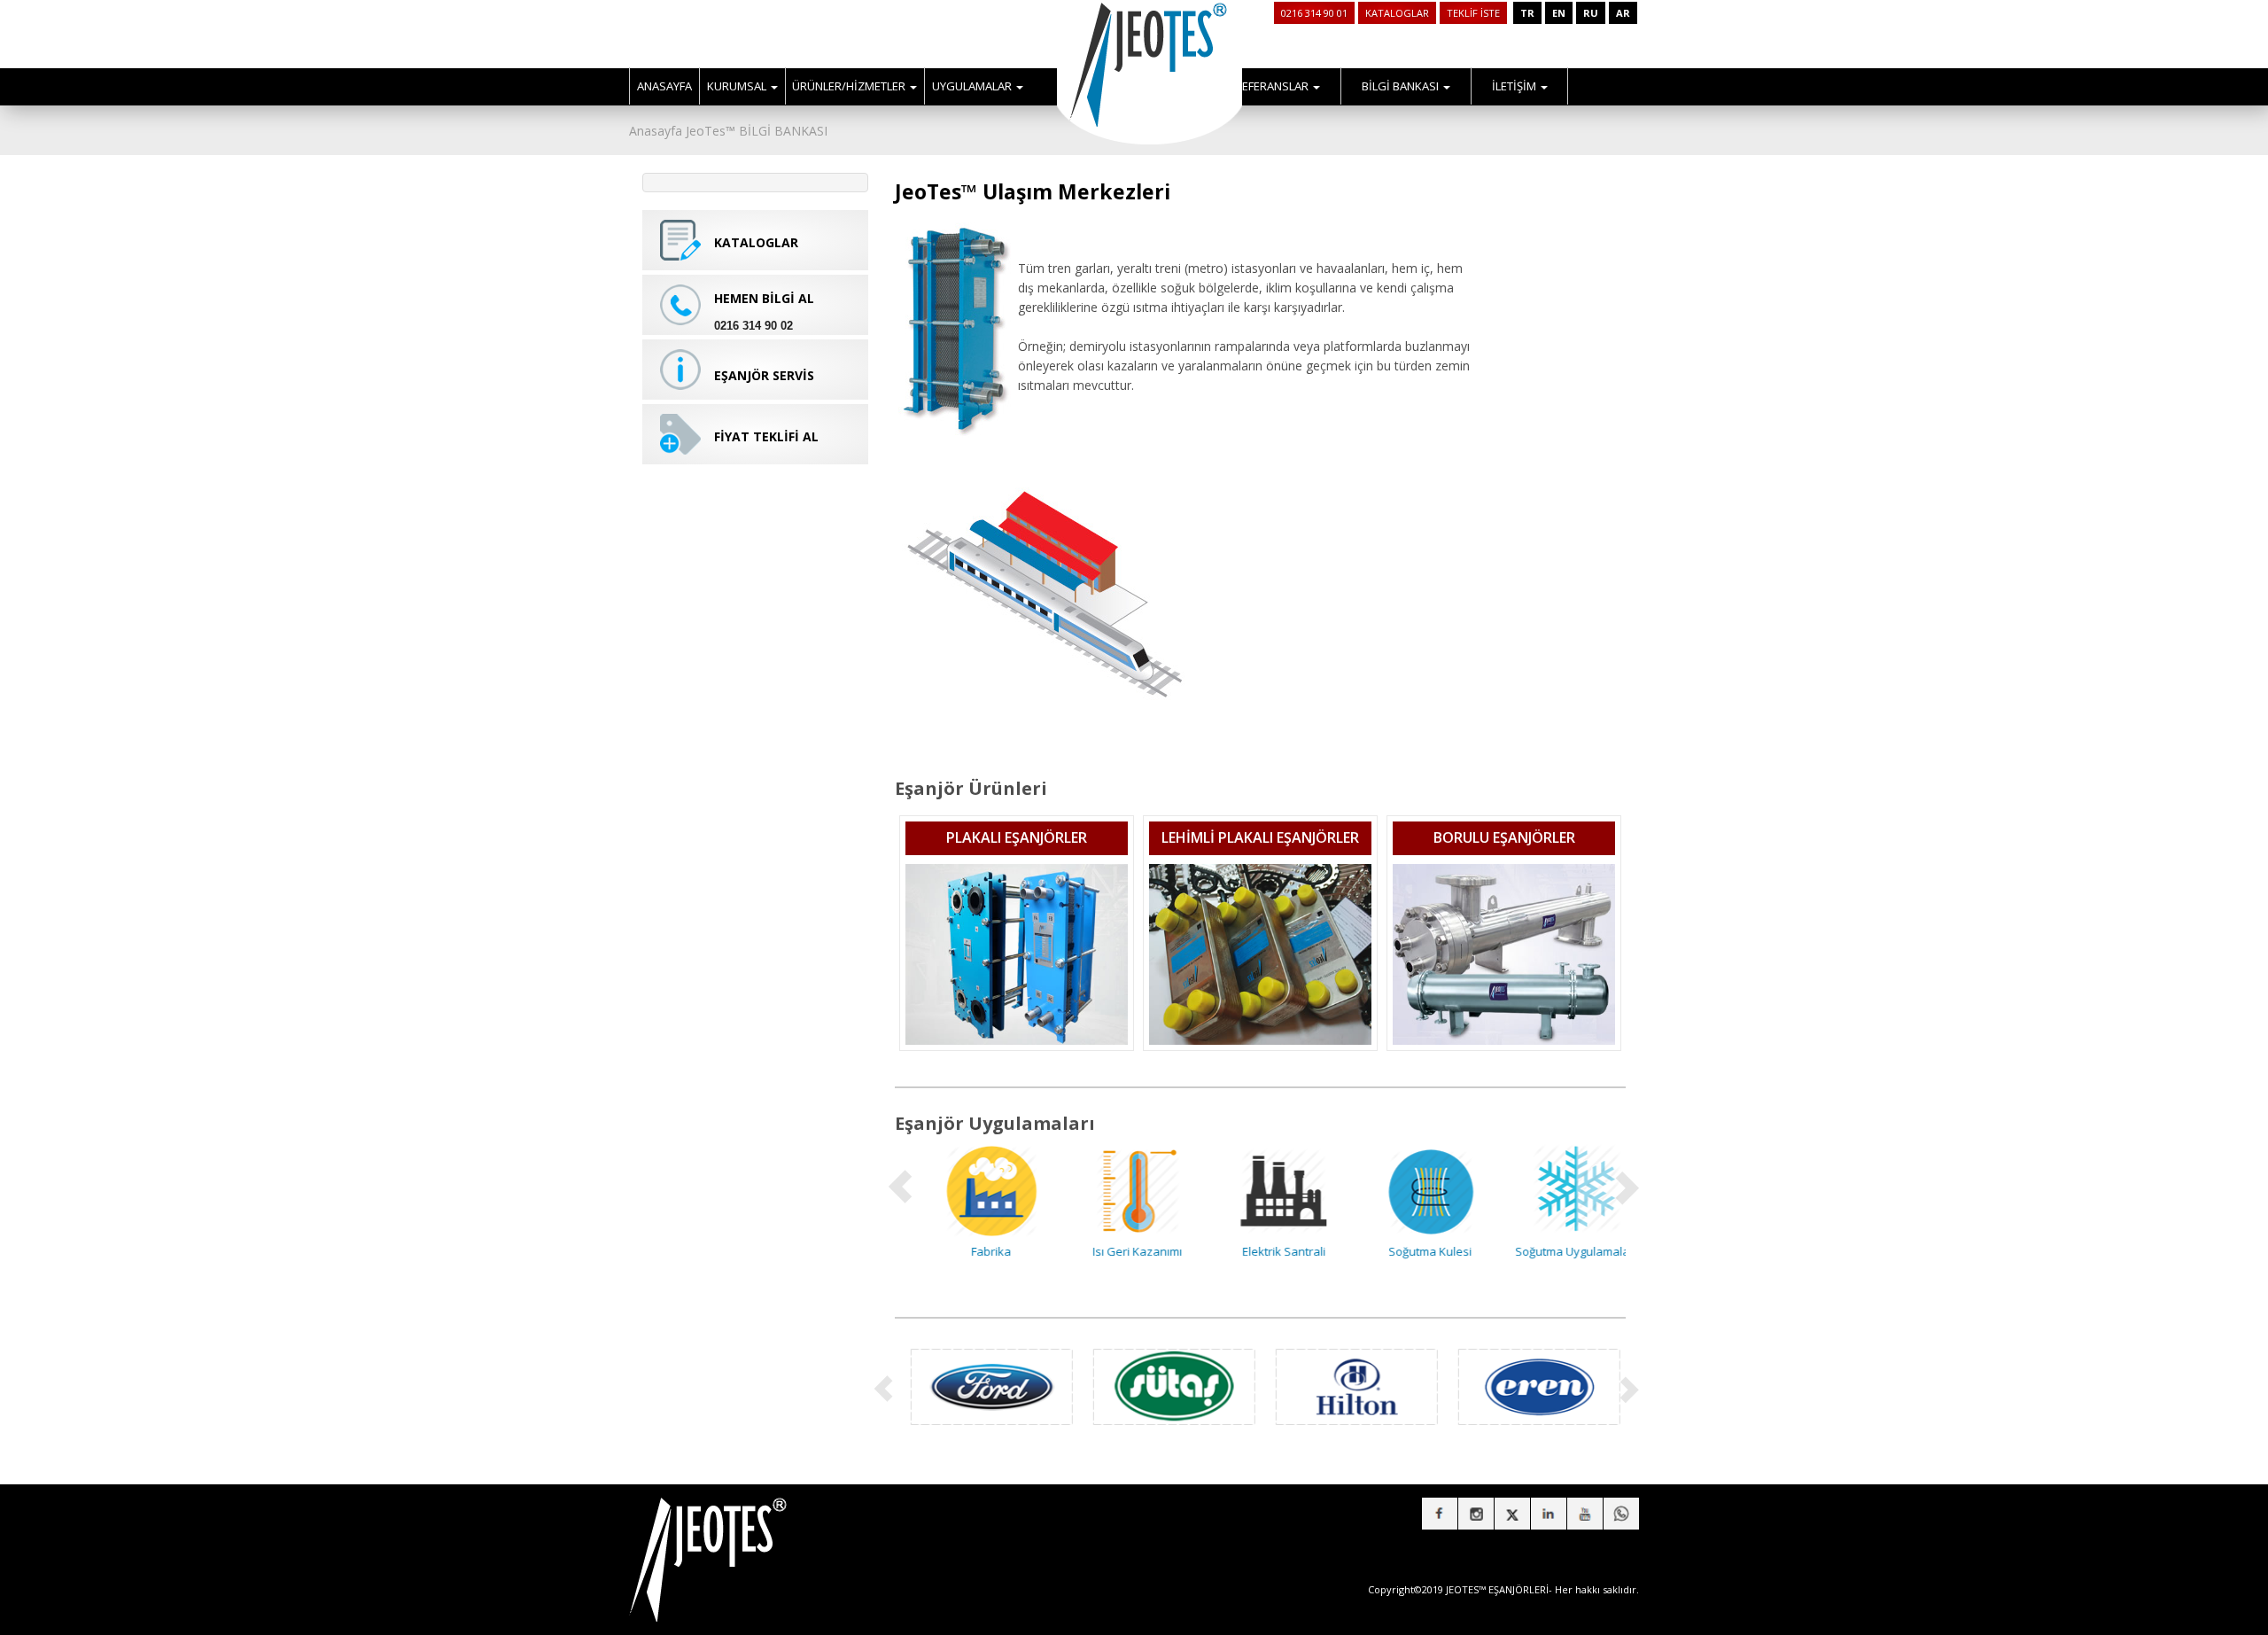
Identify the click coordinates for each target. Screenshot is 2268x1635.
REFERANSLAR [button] (1273, 86)
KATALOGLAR (1397, 13)
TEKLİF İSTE (1473, 13)
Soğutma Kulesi (1407, 1251)
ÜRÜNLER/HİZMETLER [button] (850, 86)
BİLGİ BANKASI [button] (1402, 86)
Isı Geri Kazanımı (1114, 1251)
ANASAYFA (664, 86)
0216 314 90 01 (1314, 13)
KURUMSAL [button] (738, 86)
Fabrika (968, 1251)
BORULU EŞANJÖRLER (1504, 837)
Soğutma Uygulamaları (1553, 1251)
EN (1559, 13)
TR (1527, 13)
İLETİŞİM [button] (1515, 86)
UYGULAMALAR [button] (973, 86)
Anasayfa (656, 131)
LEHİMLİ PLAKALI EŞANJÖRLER (1260, 837)
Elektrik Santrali (1261, 1251)
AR (1623, 13)
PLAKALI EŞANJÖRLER (1017, 837)
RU (1591, 13)
